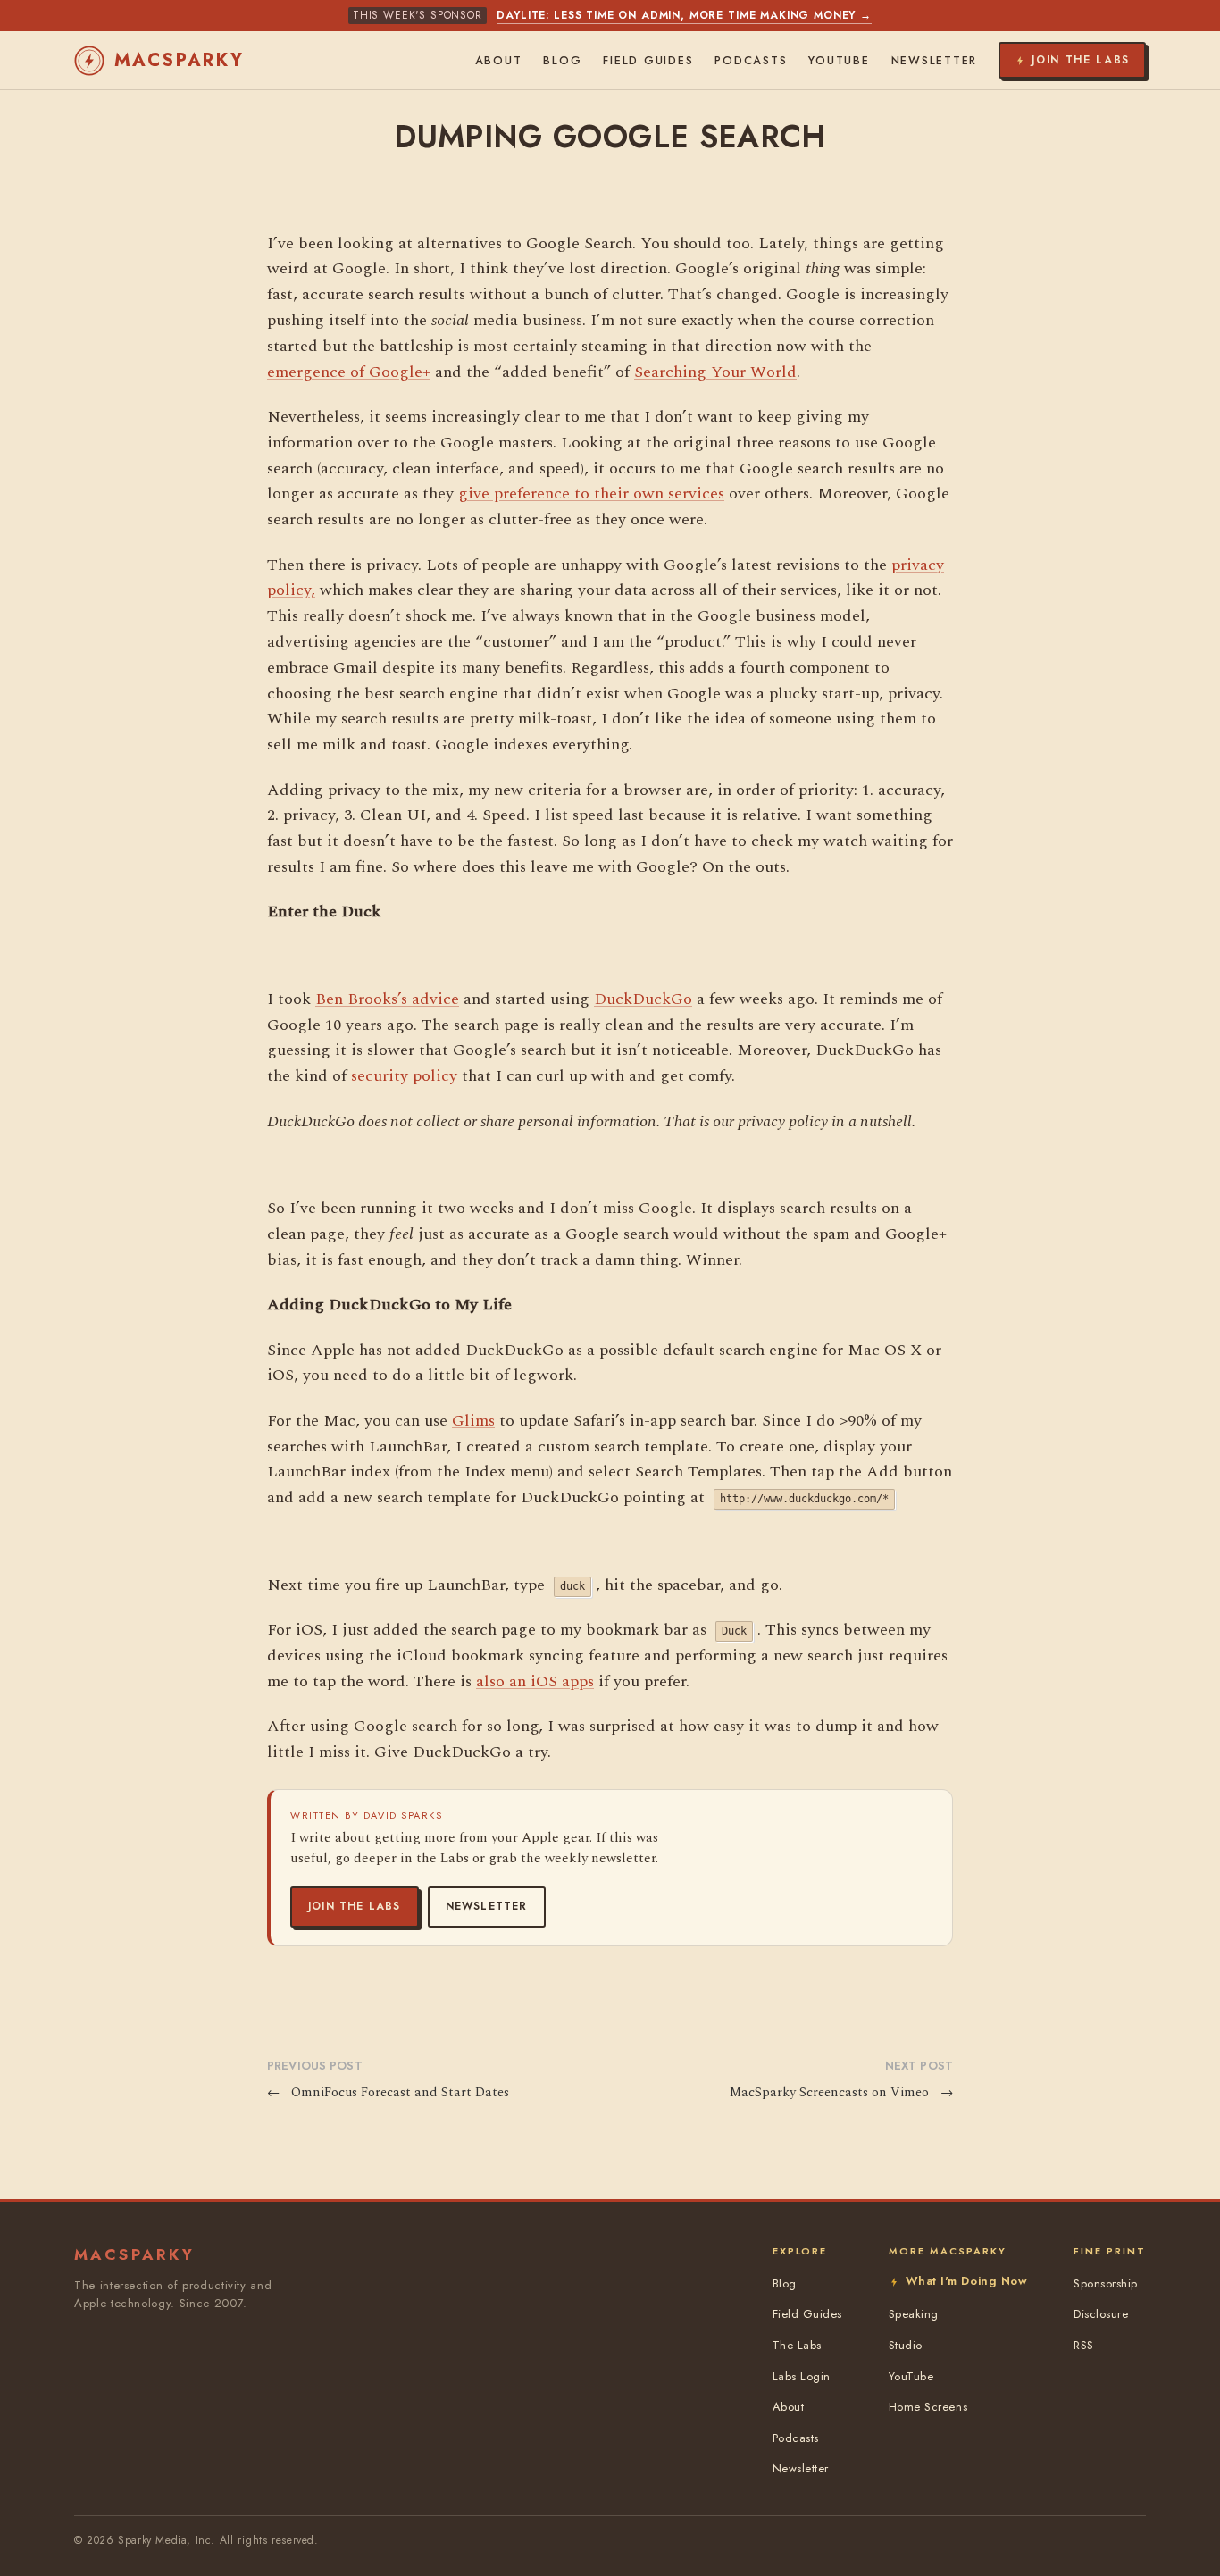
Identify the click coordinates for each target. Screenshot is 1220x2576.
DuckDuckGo (643, 999)
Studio (906, 2345)
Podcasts (751, 61)
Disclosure (1101, 2314)
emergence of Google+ (349, 372)
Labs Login (802, 2376)
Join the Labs (355, 1906)
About (499, 61)
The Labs (797, 2345)
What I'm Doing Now (966, 2281)
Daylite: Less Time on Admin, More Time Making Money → (684, 15)
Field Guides (648, 61)
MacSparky (180, 60)
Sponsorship (1106, 2283)
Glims (473, 1421)
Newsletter (487, 1906)
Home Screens (928, 2407)
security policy (404, 1076)
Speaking (914, 2314)
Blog (562, 61)
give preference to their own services (591, 493)
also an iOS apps (535, 1681)
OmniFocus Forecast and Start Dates (388, 2093)
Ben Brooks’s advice (387, 999)
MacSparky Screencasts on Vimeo (841, 2093)
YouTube (839, 61)
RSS (1084, 2345)
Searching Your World (715, 372)
